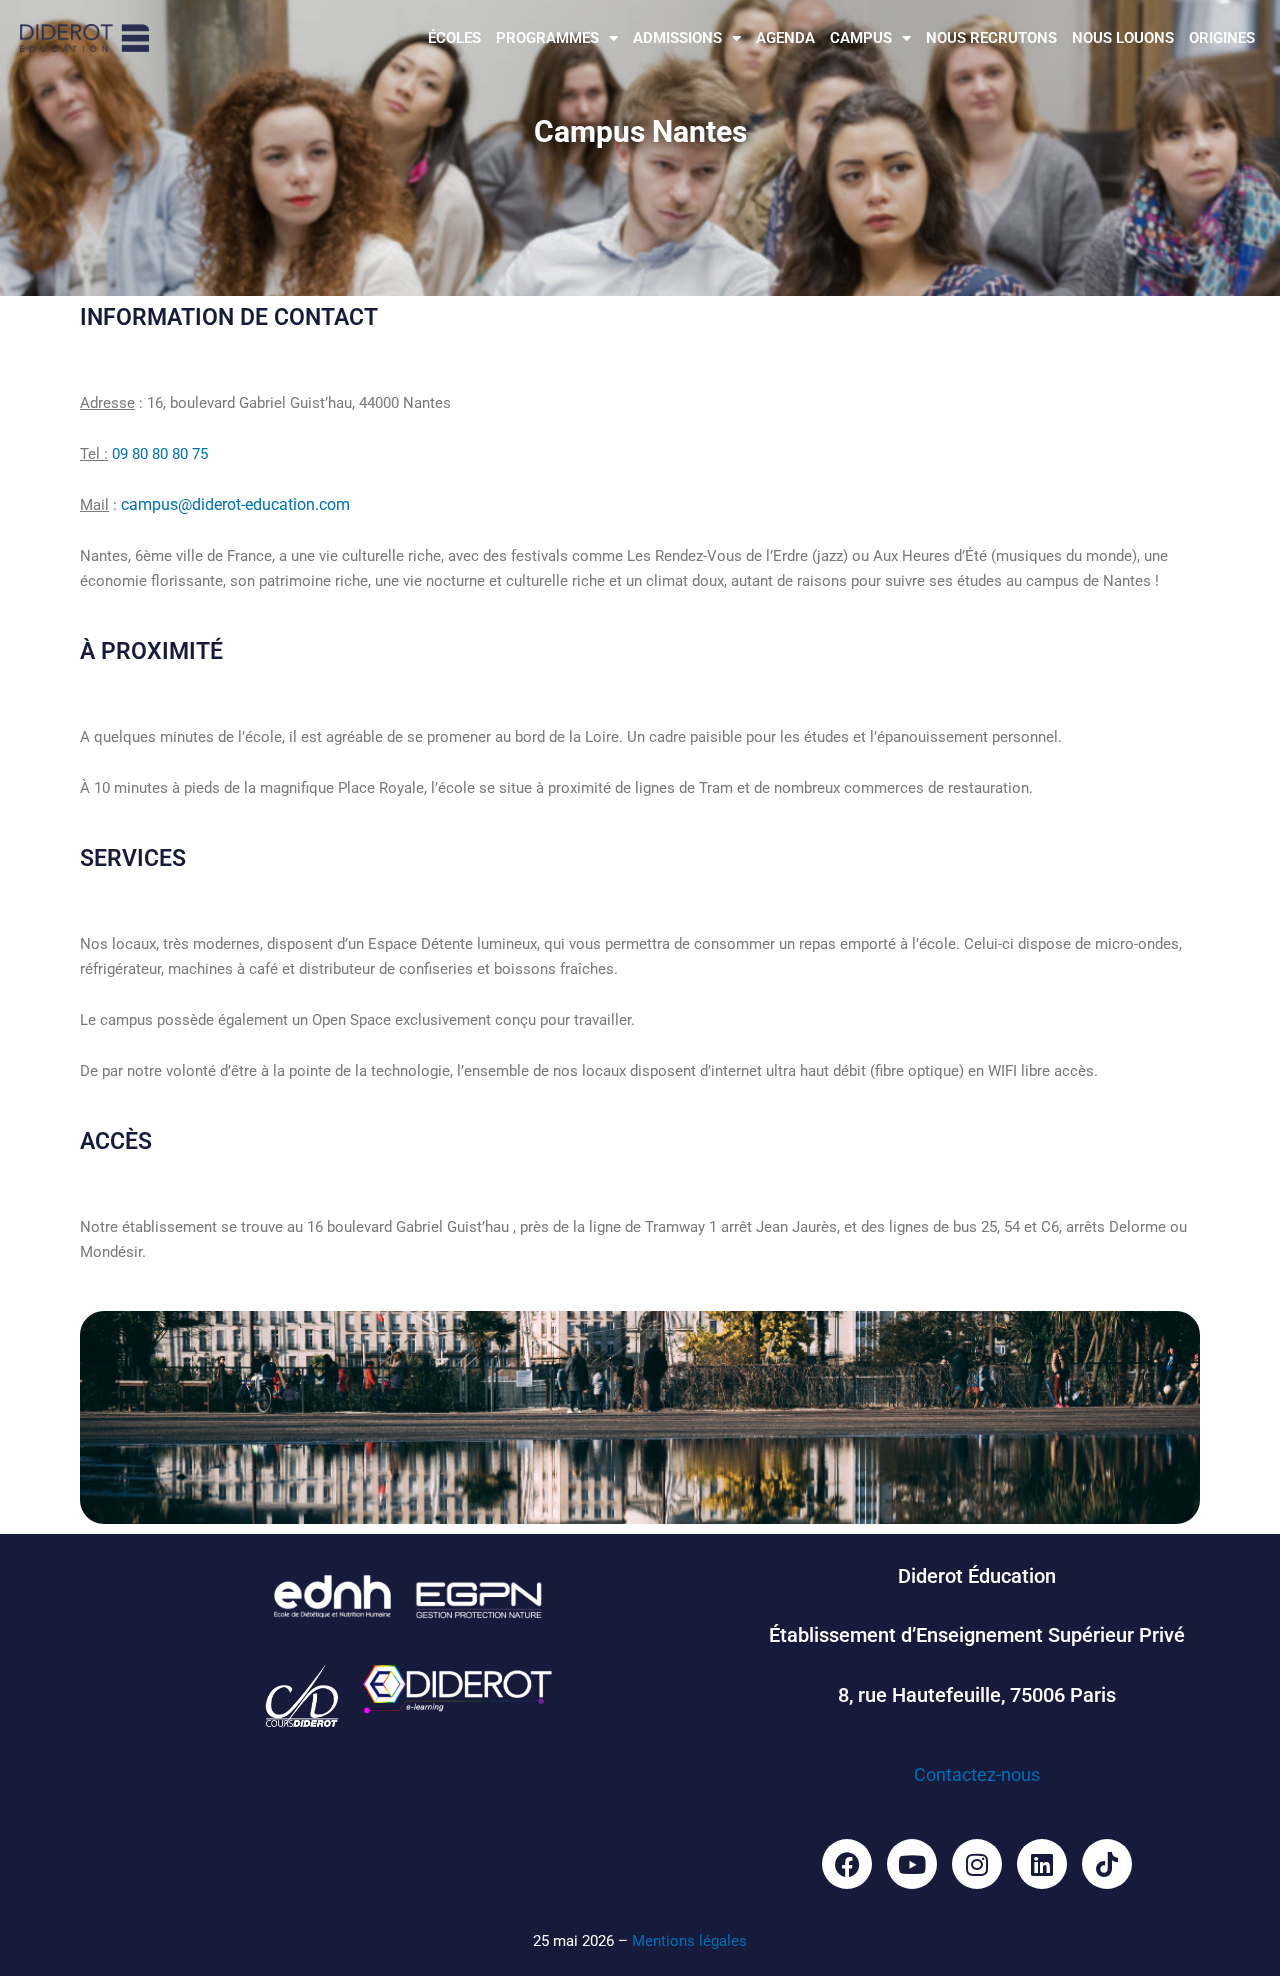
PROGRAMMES (547, 38)
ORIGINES (1222, 38)
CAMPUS (861, 38)
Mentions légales (689, 1941)
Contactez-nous (977, 1774)
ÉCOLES (454, 38)
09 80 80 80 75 (160, 454)
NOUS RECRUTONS (991, 38)
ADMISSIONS (677, 38)
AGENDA (785, 38)
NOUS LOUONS (1123, 38)
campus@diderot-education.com (235, 504)
